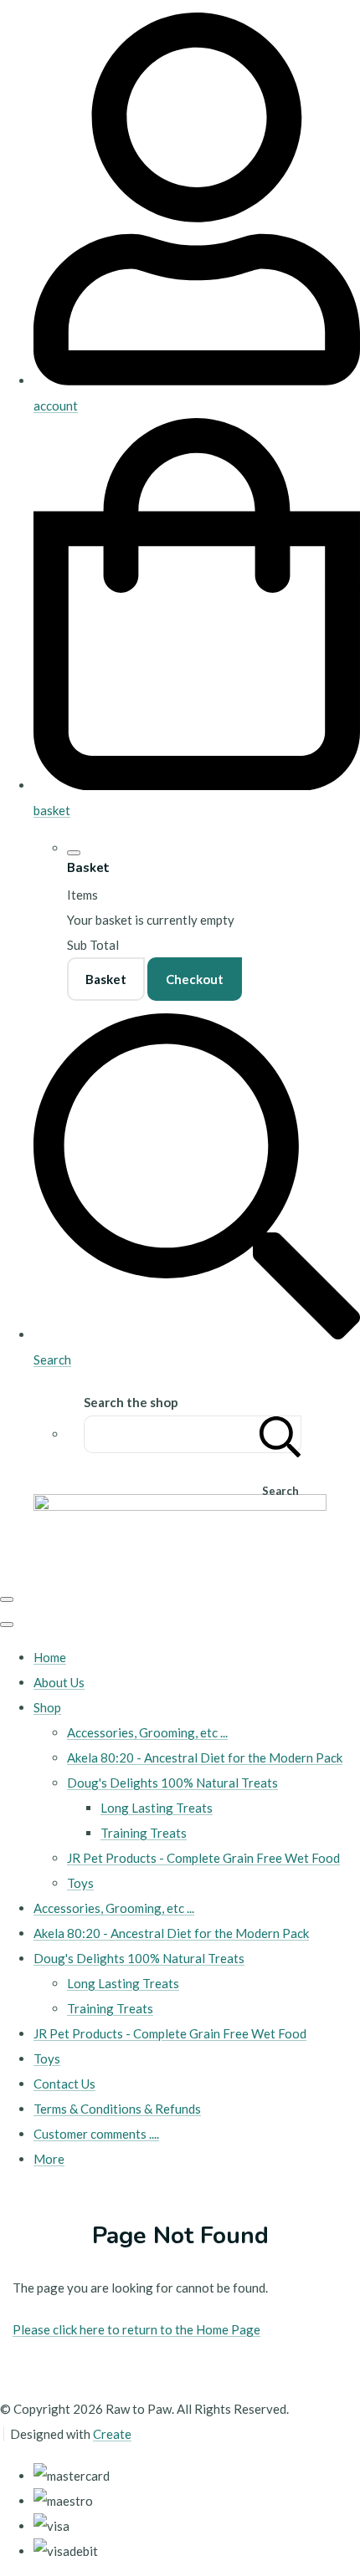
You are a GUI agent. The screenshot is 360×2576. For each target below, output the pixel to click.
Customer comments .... (96, 2134)
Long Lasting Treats (157, 1808)
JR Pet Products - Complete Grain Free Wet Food (203, 1858)
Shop (47, 1707)
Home (50, 1657)
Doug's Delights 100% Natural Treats (172, 1783)
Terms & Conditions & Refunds (117, 2109)
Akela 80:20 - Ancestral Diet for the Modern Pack (205, 1757)
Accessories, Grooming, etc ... (147, 1732)
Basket (106, 979)
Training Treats (144, 1833)
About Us (59, 1682)
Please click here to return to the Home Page (136, 2329)
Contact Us (64, 2084)
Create (112, 2434)
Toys (80, 1883)
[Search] (280, 1434)
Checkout (195, 979)
